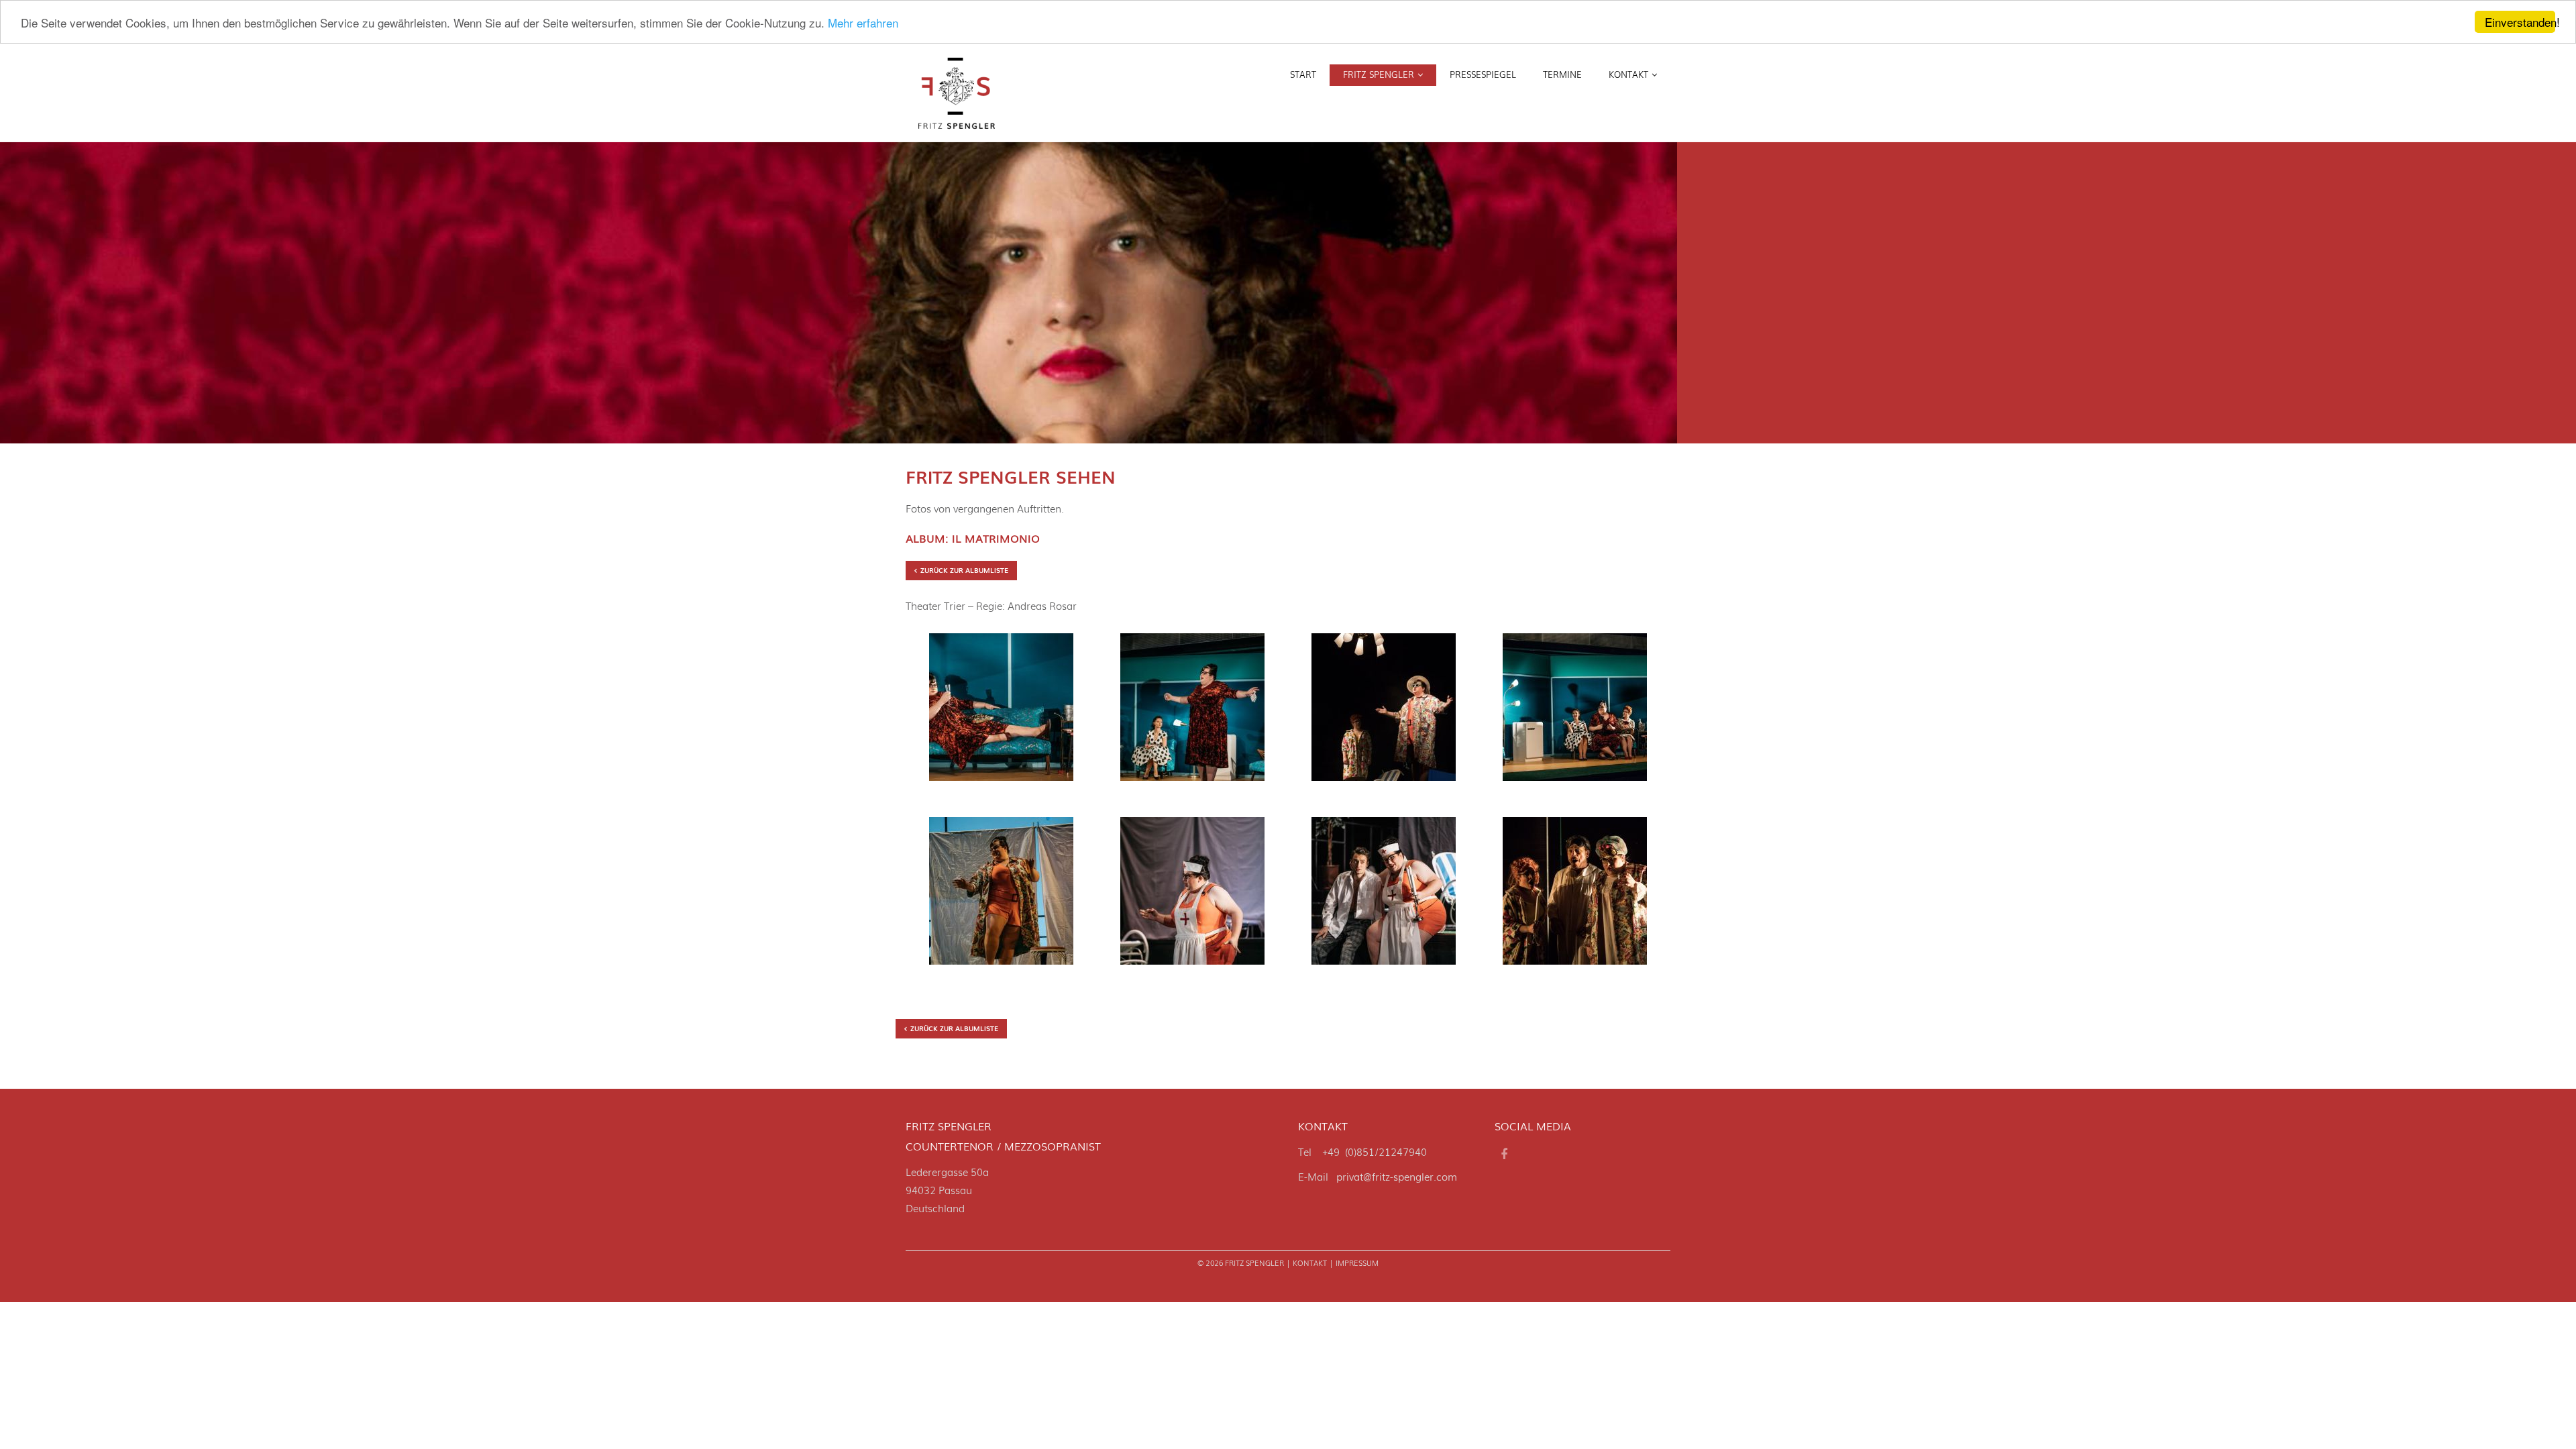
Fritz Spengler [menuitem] (1379, 74)
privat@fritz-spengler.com (1397, 1176)
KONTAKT (1310, 1263)
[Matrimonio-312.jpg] (1575, 896)
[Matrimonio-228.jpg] (1384, 896)
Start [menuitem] (1303, 74)
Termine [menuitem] (1562, 74)
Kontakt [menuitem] (1628, 74)
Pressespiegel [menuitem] (1483, 74)
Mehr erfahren (863, 22)
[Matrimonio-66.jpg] (1192, 712)
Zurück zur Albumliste (964, 570)
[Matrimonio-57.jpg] (1001, 712)
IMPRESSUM (1357, 1263)
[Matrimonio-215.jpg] (1001, 896)
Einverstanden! (2520, 22)
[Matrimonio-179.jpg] (1384, 712)
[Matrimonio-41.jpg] (1575, 712)
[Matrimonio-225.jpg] (1192, 896)
